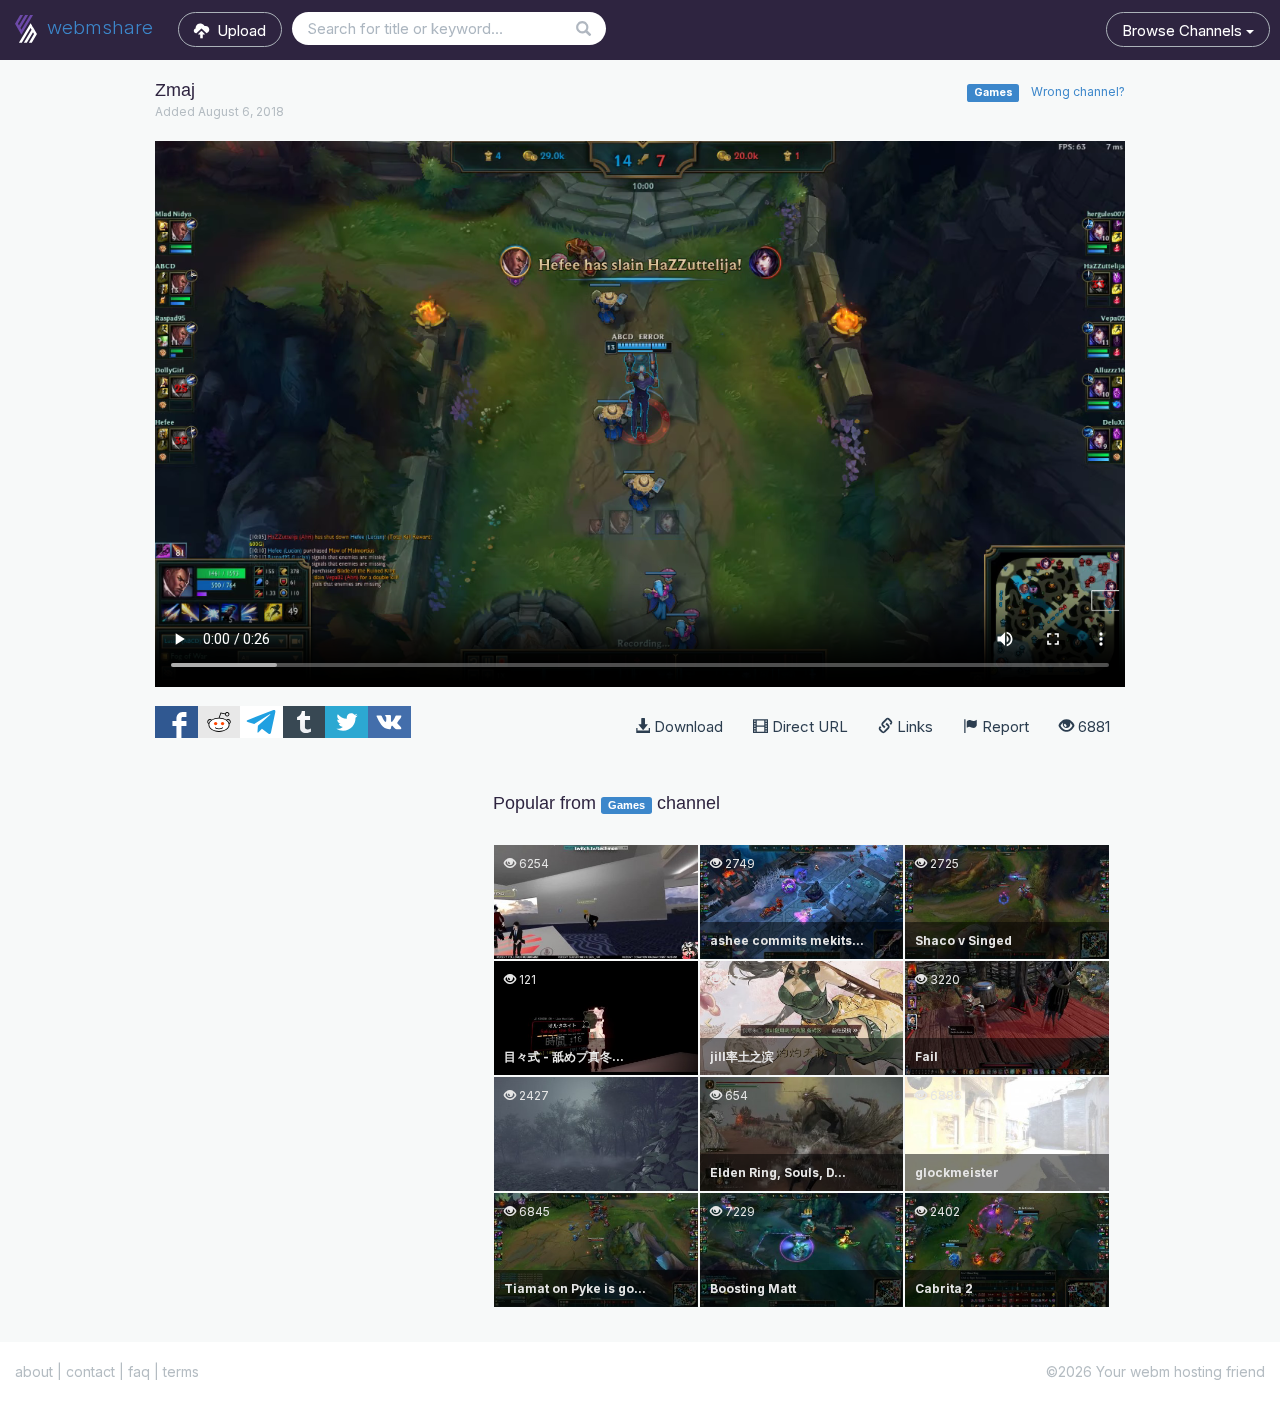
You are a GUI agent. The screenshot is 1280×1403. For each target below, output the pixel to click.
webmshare (97, 27)
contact (90, 1371)
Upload (237, 30)
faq (139, 1371)
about (34, 1371)
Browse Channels (1184, 30)
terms (181, 1371)
